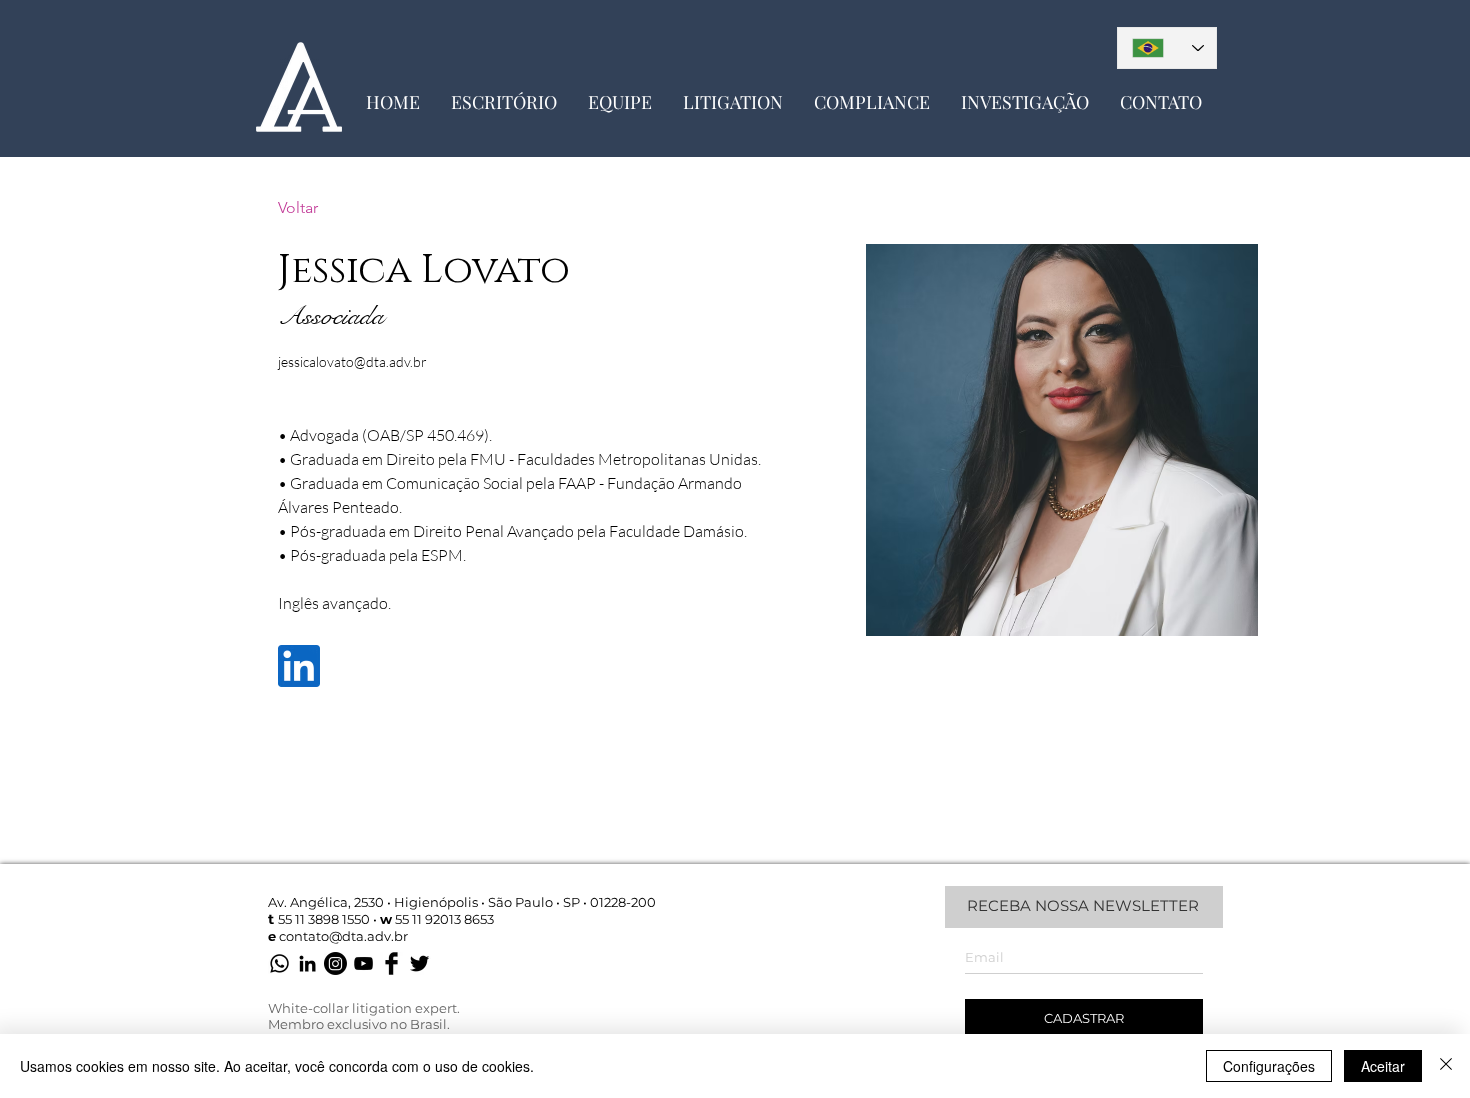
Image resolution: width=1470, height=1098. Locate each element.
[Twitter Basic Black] (419, 963)
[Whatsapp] (279, 963)
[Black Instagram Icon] (335, 963)
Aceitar (1383, 1066)
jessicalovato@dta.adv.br (352, 361)
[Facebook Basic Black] (391, 963)
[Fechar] (1446, 1066)
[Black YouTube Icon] (363, 963)
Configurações (1269, 1066)
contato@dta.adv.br (343, 936)
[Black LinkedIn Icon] (307, 963)
